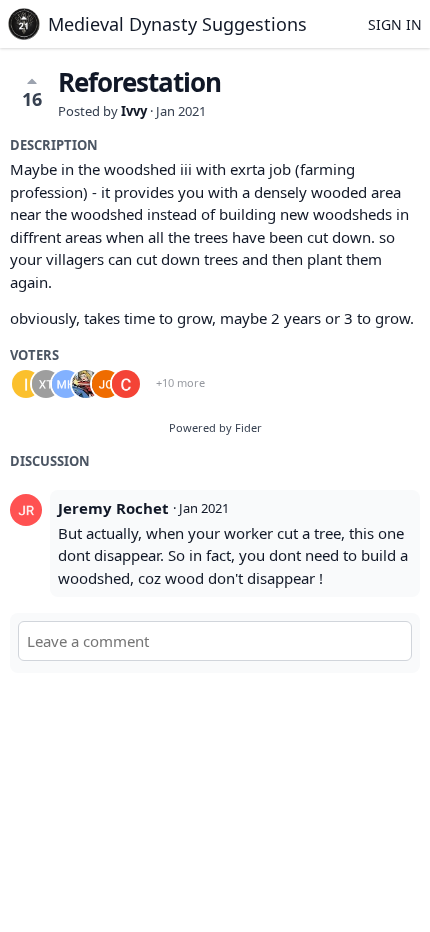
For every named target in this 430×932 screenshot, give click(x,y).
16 (32, 99)
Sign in (395, 24)
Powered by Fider (215, 427)
